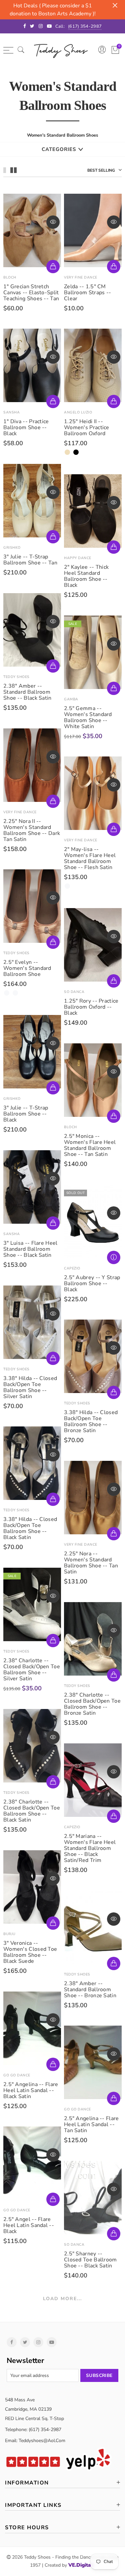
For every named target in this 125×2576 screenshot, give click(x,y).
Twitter (25, 2342)
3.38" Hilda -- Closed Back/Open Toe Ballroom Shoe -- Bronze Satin (91, 1421)
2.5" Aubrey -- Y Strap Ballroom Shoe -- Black (92, 1283)
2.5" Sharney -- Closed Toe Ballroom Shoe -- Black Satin (90, 2260)
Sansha (11, 412)
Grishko (12, 548)
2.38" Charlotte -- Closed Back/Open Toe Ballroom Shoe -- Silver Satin (32, 1670)
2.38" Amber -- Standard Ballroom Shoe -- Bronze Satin (90, 1990)
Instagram (38, 2342)
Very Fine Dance (81, 277)
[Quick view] (53, 222)
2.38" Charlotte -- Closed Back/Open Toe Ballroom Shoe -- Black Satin (32, 1811)
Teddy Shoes (16, 677)
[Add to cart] (53, 267)
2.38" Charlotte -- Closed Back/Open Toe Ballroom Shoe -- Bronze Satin (92, 1704)
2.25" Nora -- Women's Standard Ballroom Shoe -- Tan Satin (91, 1563)
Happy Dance (78, 558)
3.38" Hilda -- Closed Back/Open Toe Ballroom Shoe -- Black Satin (30, 1528)
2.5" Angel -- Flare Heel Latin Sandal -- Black (29, 2225)
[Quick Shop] (53, 401)
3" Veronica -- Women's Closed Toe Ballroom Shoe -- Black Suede (30, 1952)
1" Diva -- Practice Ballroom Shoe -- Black (26, 427)
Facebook (12, 2342)
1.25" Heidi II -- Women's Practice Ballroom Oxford (87, 427)
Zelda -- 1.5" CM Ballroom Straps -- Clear (87, 293)
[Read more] (114, 1257)
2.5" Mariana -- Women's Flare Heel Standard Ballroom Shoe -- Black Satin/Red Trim (90, 1848)
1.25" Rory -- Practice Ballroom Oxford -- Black (91, 1007)
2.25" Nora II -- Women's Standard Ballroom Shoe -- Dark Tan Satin (32, 830)
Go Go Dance (17, 2075)
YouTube (52, 2342)
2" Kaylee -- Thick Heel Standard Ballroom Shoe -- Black (86, 576)
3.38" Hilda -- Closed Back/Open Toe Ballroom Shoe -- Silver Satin (30, 1387)
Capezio (72, 1268)
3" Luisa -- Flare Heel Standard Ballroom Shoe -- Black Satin (30, 1249)
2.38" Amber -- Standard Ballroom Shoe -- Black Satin (27, 692)
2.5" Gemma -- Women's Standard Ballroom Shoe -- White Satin (88, 717)
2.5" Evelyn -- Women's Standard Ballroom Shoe (27, 968)
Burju (9, 1934)
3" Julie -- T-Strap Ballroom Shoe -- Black (26, 1114)
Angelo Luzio (78, 412)
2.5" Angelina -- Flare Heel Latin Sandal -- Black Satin (31, 2090)
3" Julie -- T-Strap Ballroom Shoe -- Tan (30, 560)
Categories (59, 149)
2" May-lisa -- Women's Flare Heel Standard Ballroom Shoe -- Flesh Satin (90, 858)
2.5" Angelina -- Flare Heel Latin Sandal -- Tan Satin (91, 2124)
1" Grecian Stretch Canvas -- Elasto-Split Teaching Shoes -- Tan (31, 293)
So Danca (74, 992)
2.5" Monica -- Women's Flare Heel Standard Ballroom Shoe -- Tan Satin (90, 1145)
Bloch (10, 277)
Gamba (71, 699)
